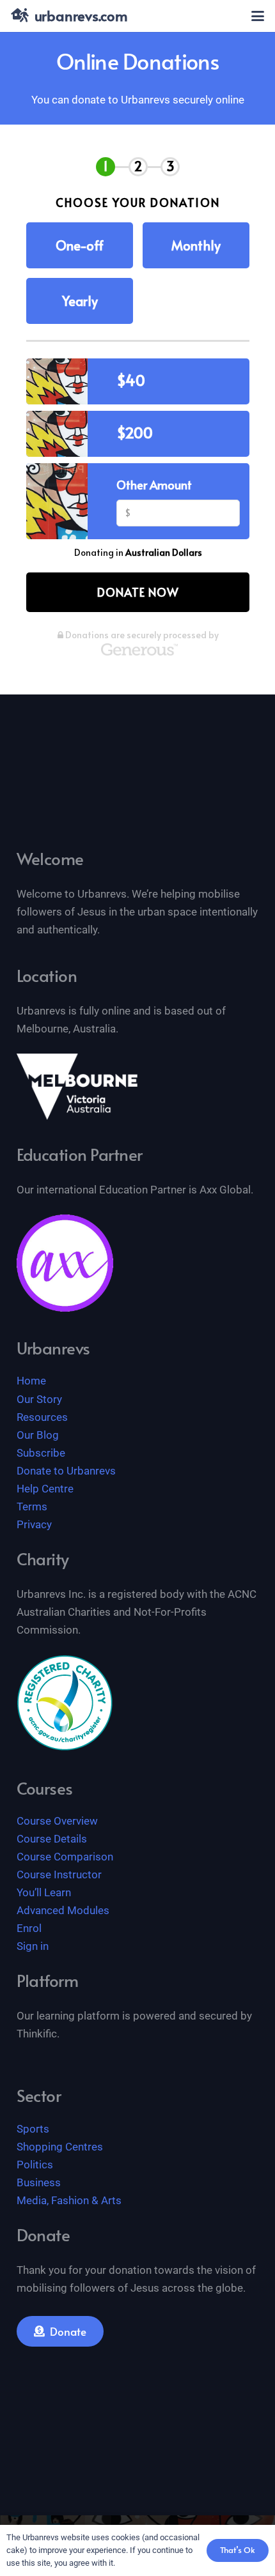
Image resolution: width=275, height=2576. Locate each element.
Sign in (33, 1946)
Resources (42, 1417)
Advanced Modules (63, 1910)
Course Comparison (65, 1857)
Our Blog (38, 1435)
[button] (257, 16)
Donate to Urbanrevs (66, 1471)
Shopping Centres (60, 2147)
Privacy (34, 1524)
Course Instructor (59, 1874)
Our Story (39, 1399)
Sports (33, 2129)
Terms (32, 1506)
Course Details (52, 1839)
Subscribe (41, 1453)
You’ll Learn (44, 1892)
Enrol (29, 1928)
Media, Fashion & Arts (69, 2200)
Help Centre (45, 1489)
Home (31, 1381)
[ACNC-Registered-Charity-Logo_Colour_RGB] (65, 1703)
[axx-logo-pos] (65, 1263)
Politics (35, 2165)
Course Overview (57, 1821)
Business (39, 2182)
